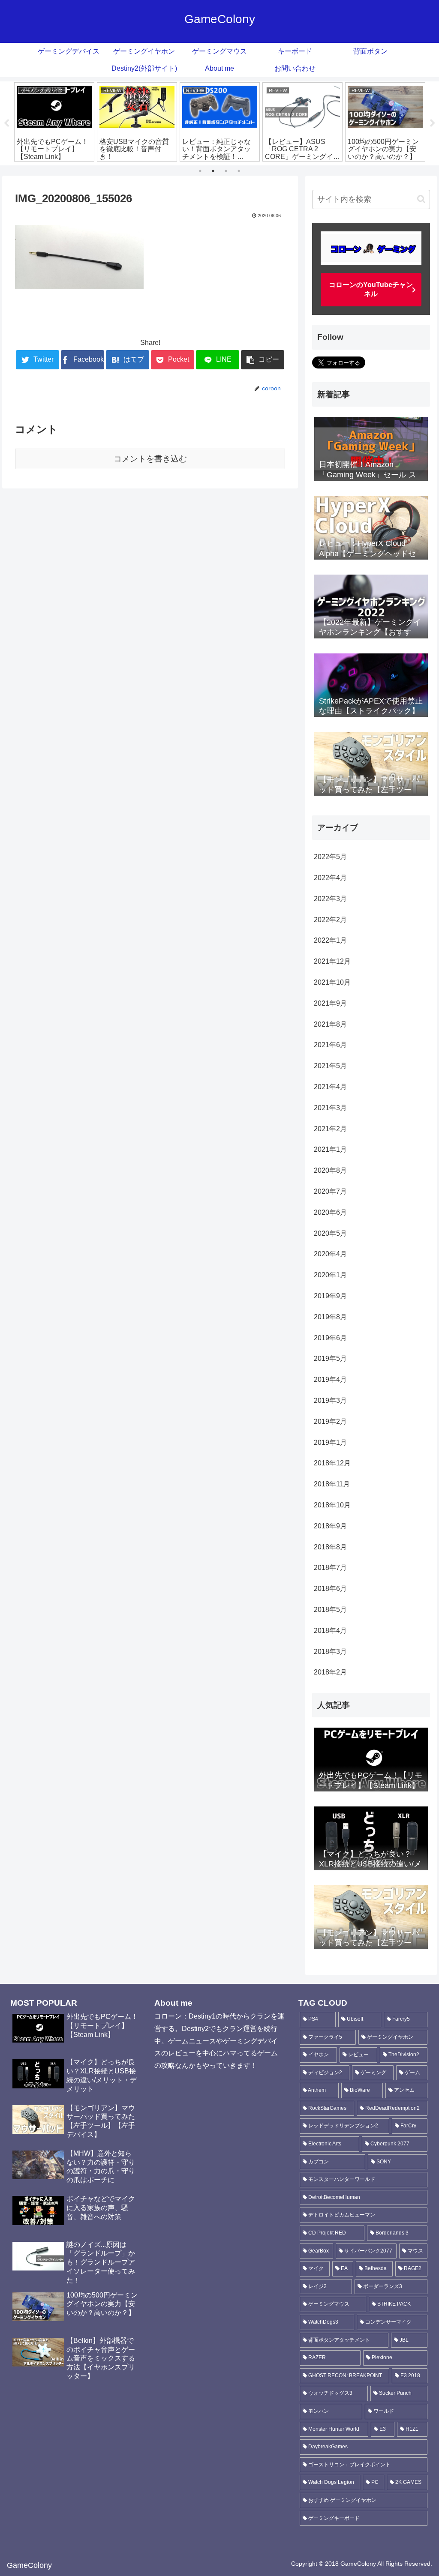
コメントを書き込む (150, 459)
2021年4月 (330, 1087)
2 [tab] (213, 171)
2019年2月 (330, 1421)
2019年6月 (330, 1338)
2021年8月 (330, 1024)
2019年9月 (330, 1296)
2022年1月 (330, 940)
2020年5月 (330, 1233)
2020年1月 (330, 1275)
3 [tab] (226, 171)
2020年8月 (330, 1170)
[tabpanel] (54, 122)
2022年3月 (330, 899)
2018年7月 (330, 1568)
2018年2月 (330, 1672)
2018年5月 (330, 1610)
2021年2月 (330, 1129)
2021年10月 (332, 982)
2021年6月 (330, 1045)
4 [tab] (239, 171)
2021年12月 (332, 961)
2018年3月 (330, 1652)
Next (433, 123)
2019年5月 (330, 1358)
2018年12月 (332, 1463)
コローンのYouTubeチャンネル (371, 289)
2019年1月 (330, 1442)
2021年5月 (330, 1066)
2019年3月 (330, 1400)
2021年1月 (330, 1149)
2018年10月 (332, 1505)
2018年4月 (330, 1631)
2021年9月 (330, 1003)
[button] (421, 199)
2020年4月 (330, 1254)
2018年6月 (330, 1589)
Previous (6, 123)
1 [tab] (200, 171)
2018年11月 (332, 1484)
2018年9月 (330, 1526)
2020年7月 (330, 1191)
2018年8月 (330, 1547)
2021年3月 (330, 1108)
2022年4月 (330, 878)
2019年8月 (330, 1317)
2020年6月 (330, 1212)
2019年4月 (330, 1379)
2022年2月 (330, 920)
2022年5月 (330, 857)
